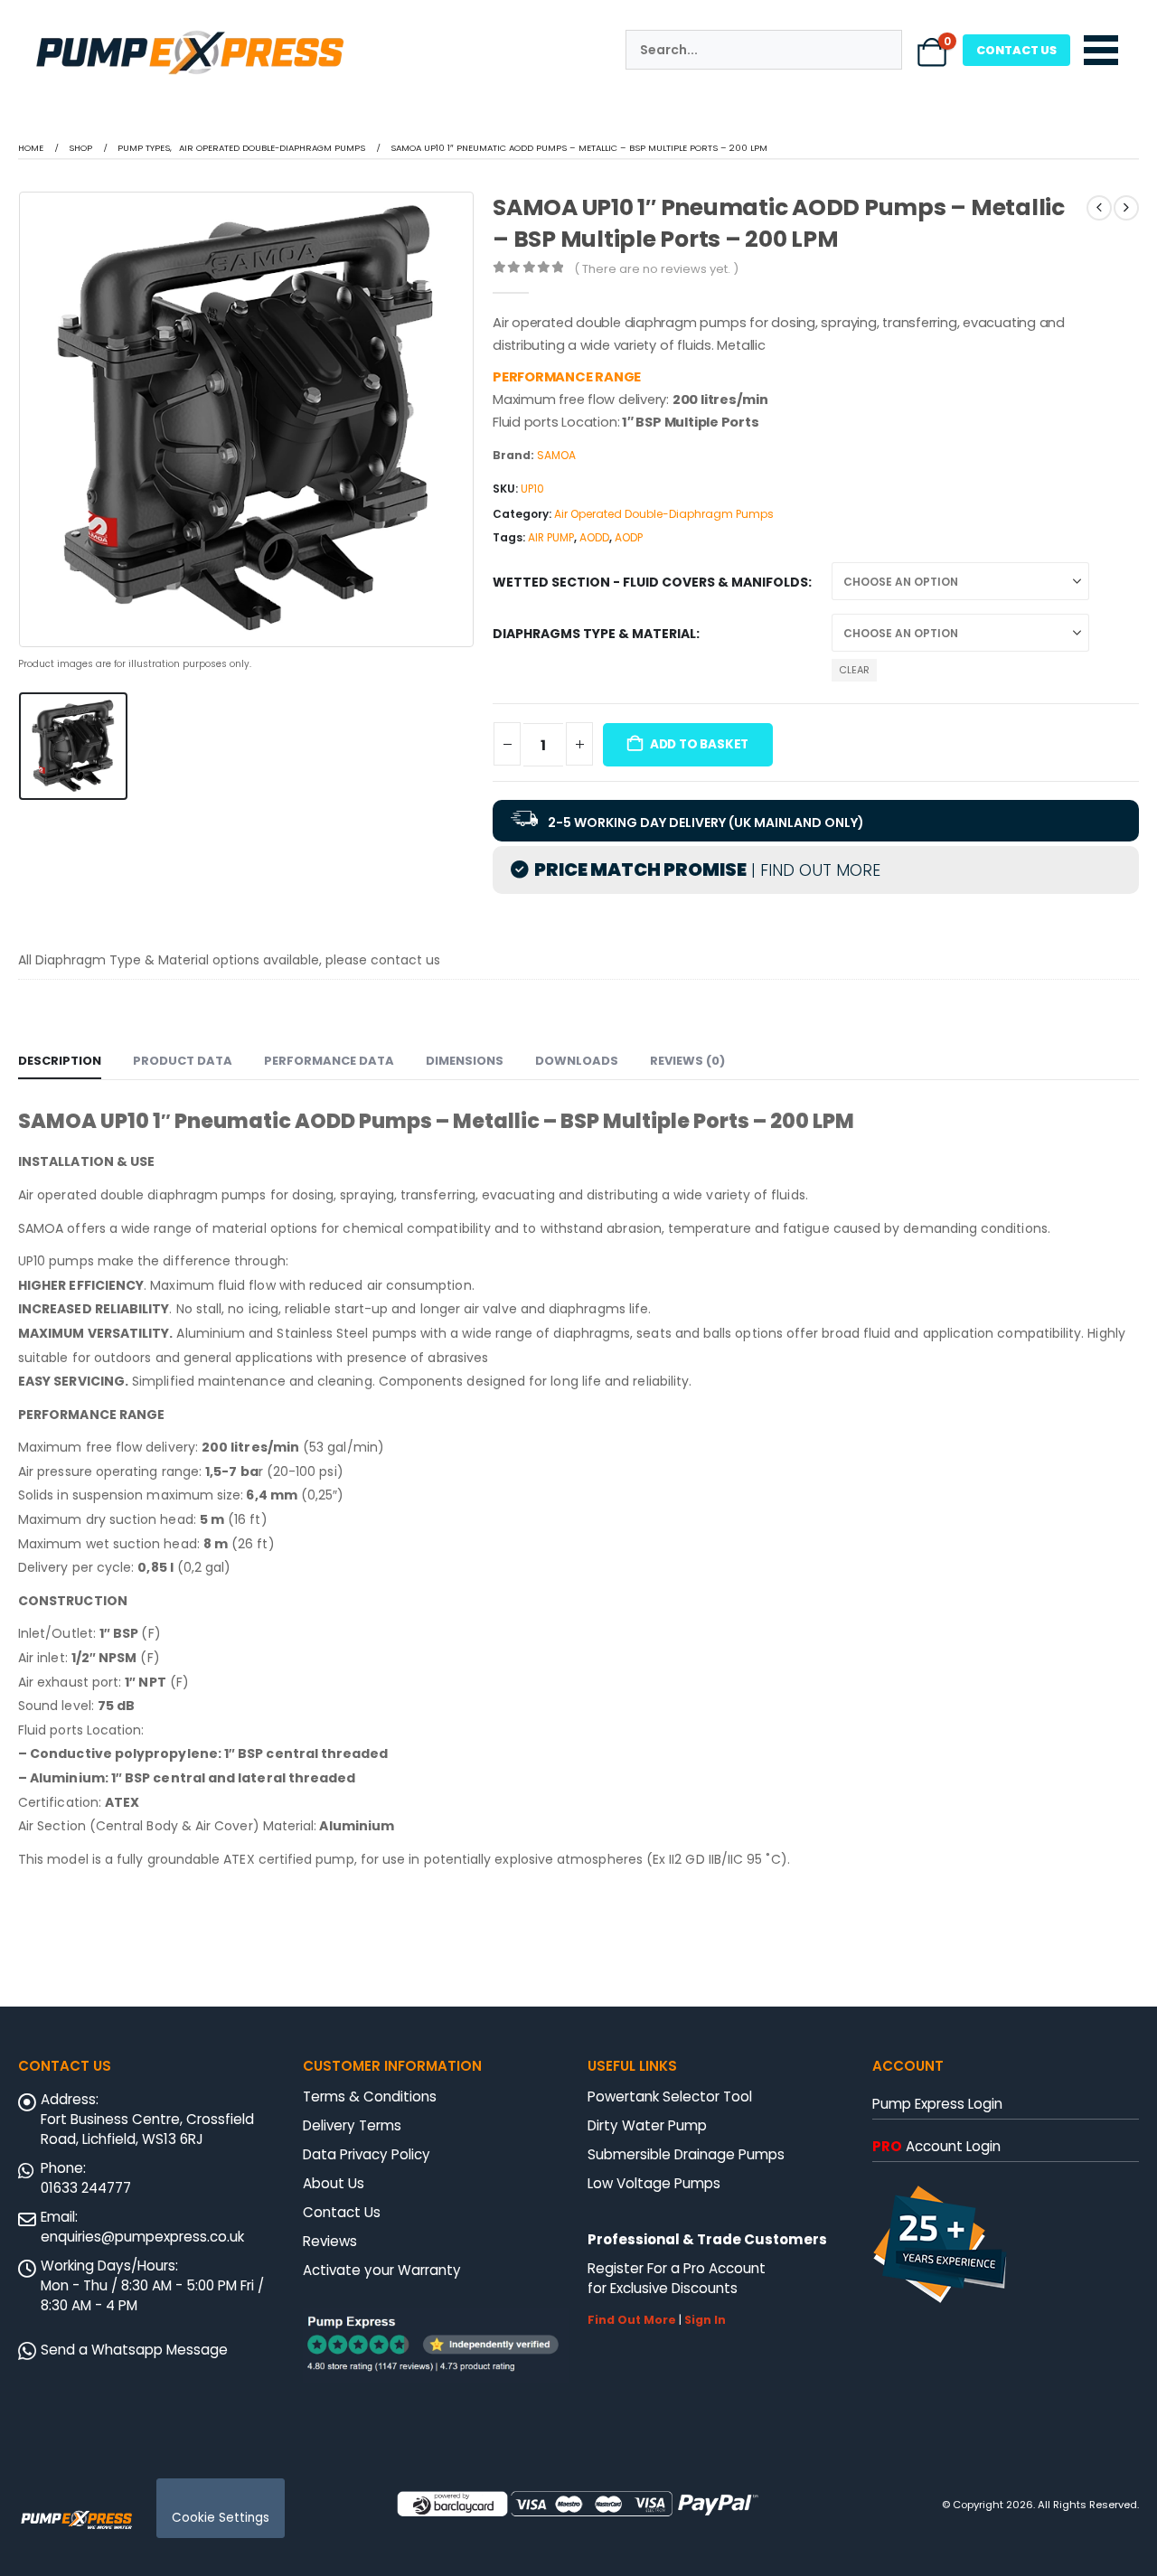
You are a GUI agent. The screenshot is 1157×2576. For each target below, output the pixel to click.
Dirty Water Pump (647, 2125)
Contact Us (342, 2212)
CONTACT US (1016, 50)
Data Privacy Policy (367, 2154)
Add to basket (699, 744)
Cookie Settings (221, 2518)
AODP (629, 537)
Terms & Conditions (370, 2097)
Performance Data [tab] (329, 1061)
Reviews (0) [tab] (687, 1061)
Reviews (330, 2241)
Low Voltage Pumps (654, 2183)
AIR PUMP (551, 537)
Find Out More (632, 2320)
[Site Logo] (77, 2518)
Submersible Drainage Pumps (686, 2154)
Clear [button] (854, 670)
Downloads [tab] (577, 1061)
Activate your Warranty (382, 2270)
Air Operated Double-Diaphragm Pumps (664, 514)
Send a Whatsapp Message (134, 2350)
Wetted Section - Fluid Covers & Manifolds (650, 582)
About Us (334, 2183)
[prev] (1099, 208)
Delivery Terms (352, 2125)
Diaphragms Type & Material (594, 634)
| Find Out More (814, 870)
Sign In (705, 2320)
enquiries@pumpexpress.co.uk (142, 2237)
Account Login (936, 2146)
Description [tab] (60, 1061)
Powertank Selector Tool (670, 2097)
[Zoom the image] (190, 33)
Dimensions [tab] (465, 1061)
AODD (594, 537)
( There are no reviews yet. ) (656, 269)
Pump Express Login (937, 2104)
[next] (1126, 208)
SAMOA (556, 455)
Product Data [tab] (183, 1061)
